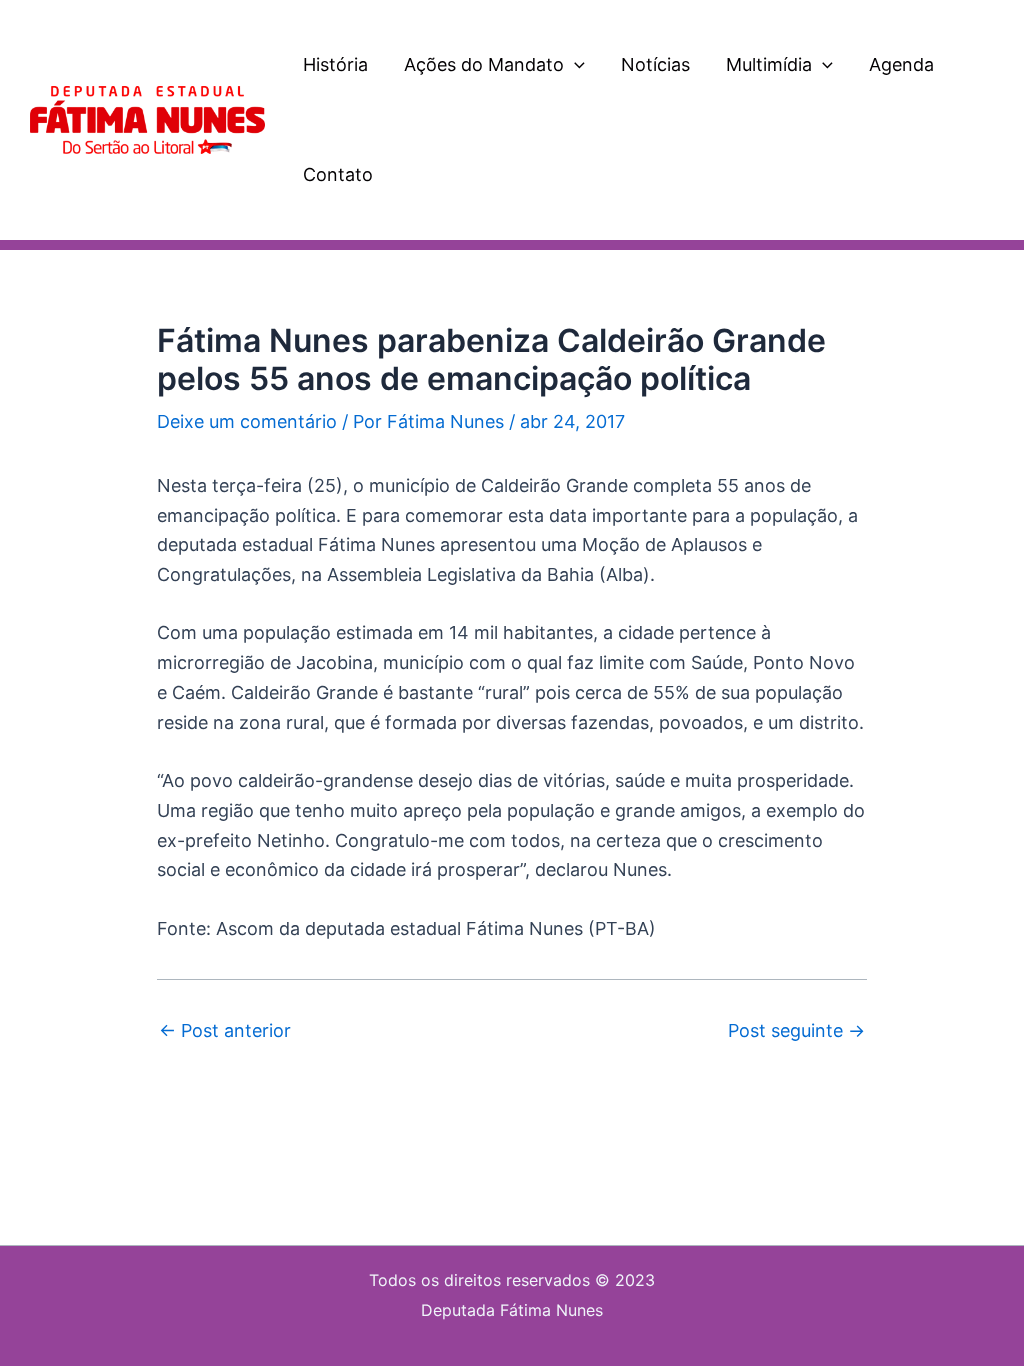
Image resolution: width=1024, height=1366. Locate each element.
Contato (338, 174)
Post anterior (225, 1031)
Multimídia (769, 64)
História (335, 64)
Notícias (655, 64)
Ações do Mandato (484, 64)
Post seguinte (796, 1031)
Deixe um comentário (247, 421)
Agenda (901, 64)
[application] (574, 65)
